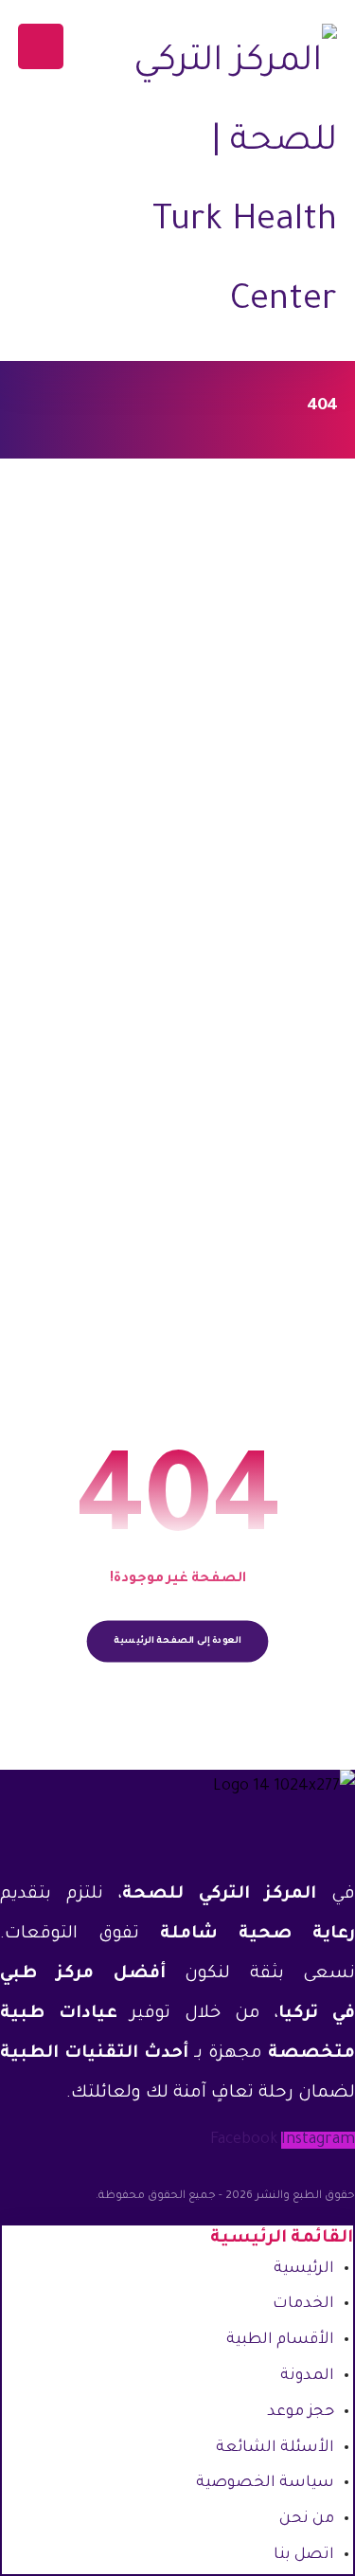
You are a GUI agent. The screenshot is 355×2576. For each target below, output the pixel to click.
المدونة (307, 2376)
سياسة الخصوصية (265, 2483)
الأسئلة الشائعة (275, 2448)
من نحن (307, 2519)
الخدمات (303, 2304)
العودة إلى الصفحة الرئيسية (177, 1641)
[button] (41, 46)
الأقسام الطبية (280, 2340)
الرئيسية (304, 2269)
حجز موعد (301, 2412)
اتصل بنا (304, 2555)
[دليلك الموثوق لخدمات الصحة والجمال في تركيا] (233, 183)
